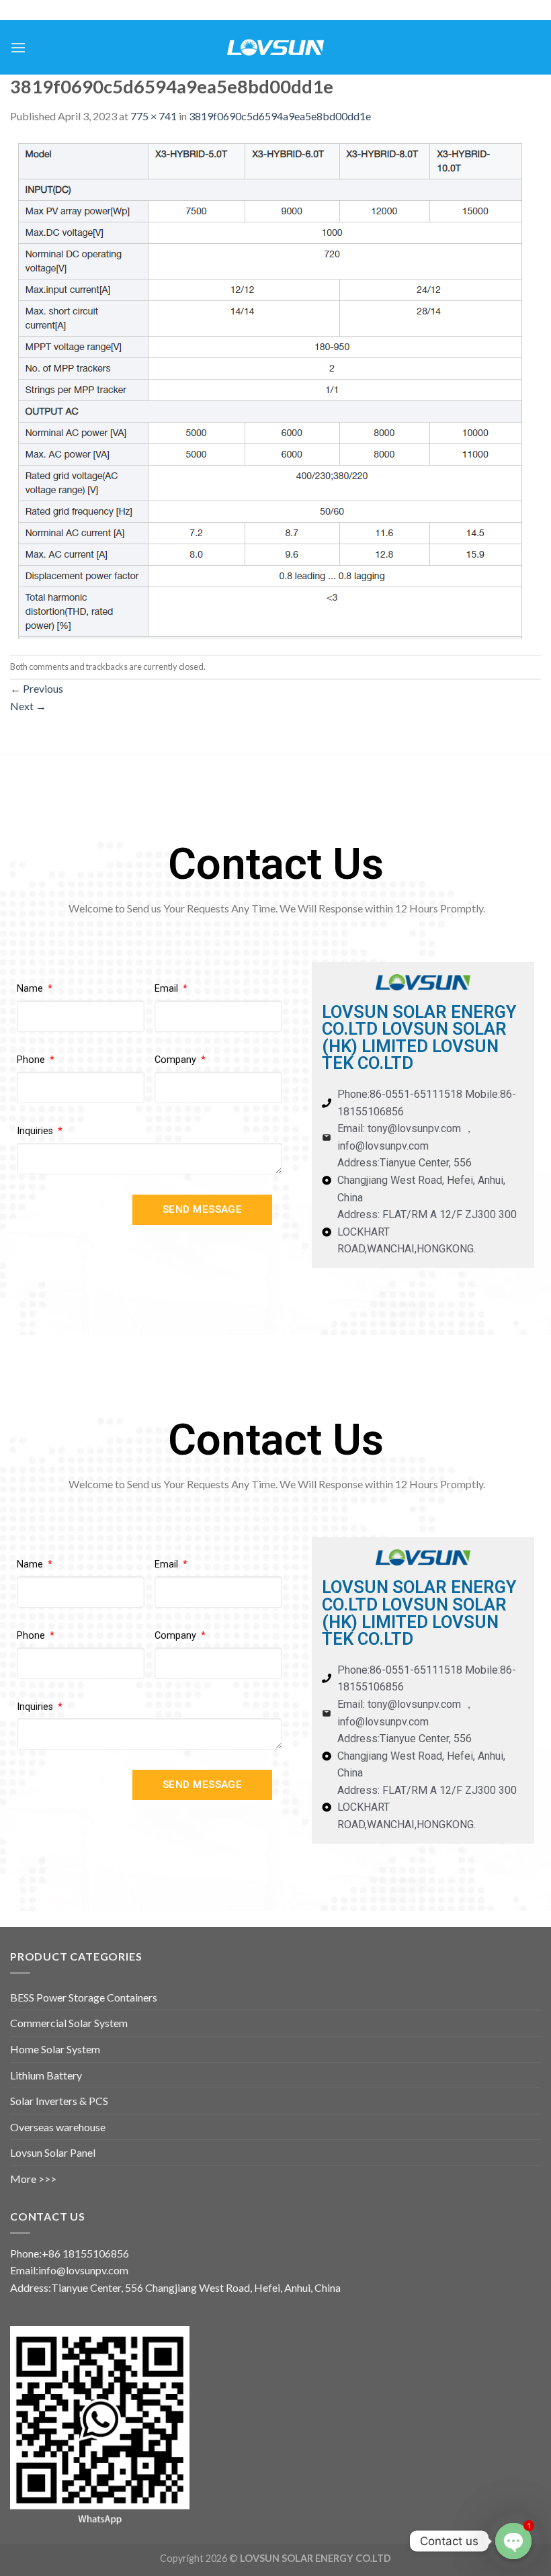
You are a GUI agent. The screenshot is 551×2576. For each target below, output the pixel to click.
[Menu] (18, 47)
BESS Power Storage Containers (84, 1997)
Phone (32, 1060)
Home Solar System (55, 2049)
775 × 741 (154, 116)
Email (168, 989)
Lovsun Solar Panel (53, 2152)
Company (177, 1060)
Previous (37, 688)
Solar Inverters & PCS (59, 2101)
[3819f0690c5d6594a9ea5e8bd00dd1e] (270, 388)
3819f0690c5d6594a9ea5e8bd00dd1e (280, 116)
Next (28, 706)
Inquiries (36, 1131)
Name (31, 989)
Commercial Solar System (69, 2023)
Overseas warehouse (58, 2127)
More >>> (33, 2179)
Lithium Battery (46, 2075)
